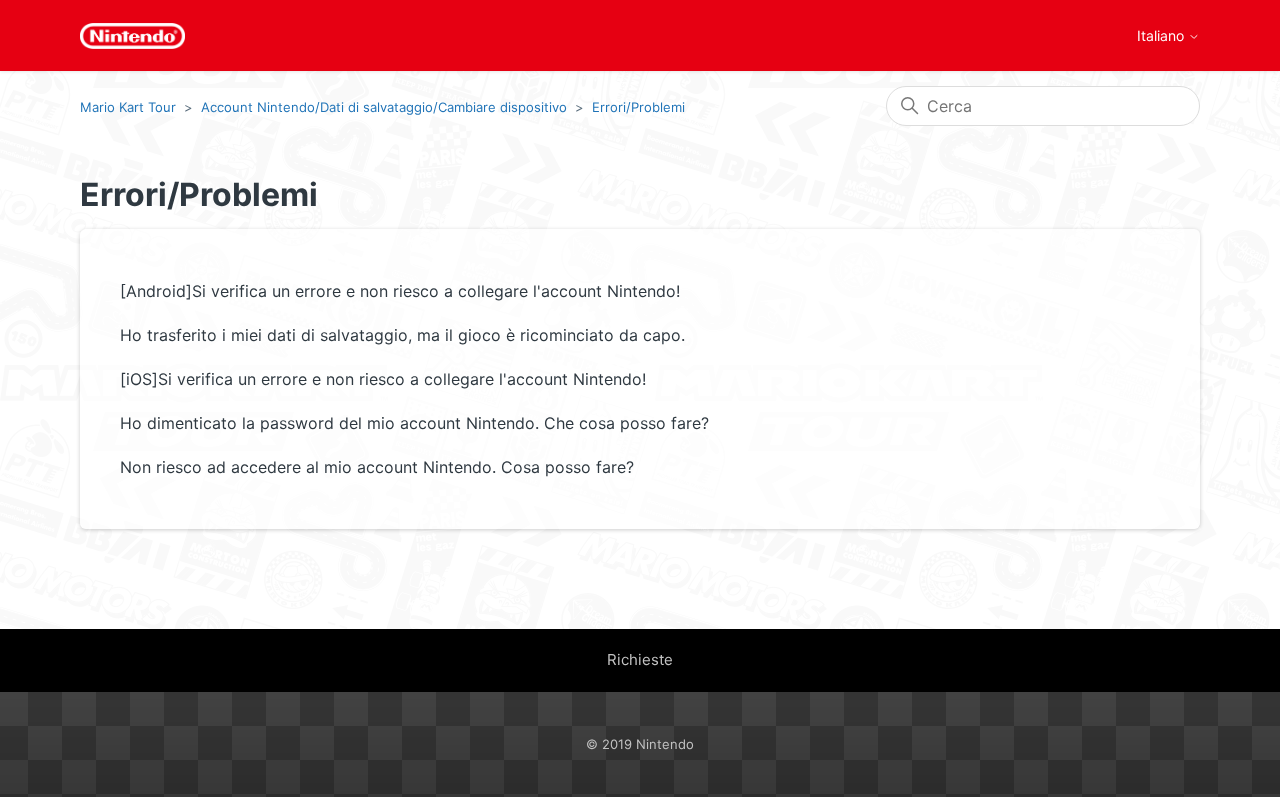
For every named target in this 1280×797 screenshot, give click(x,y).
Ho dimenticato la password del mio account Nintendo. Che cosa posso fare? (414, 423)
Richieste (640, 659)
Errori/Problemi (638, 107)
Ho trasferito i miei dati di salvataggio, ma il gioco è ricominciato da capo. (402, 335)
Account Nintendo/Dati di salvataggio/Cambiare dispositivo (384, 107)
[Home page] (132, 36)
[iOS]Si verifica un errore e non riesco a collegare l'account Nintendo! (383, 379)
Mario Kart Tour (128, 107)
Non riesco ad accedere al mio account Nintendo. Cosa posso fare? (377, 467)
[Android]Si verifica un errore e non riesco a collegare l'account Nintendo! (400, 291)
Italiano (1162, 36)
